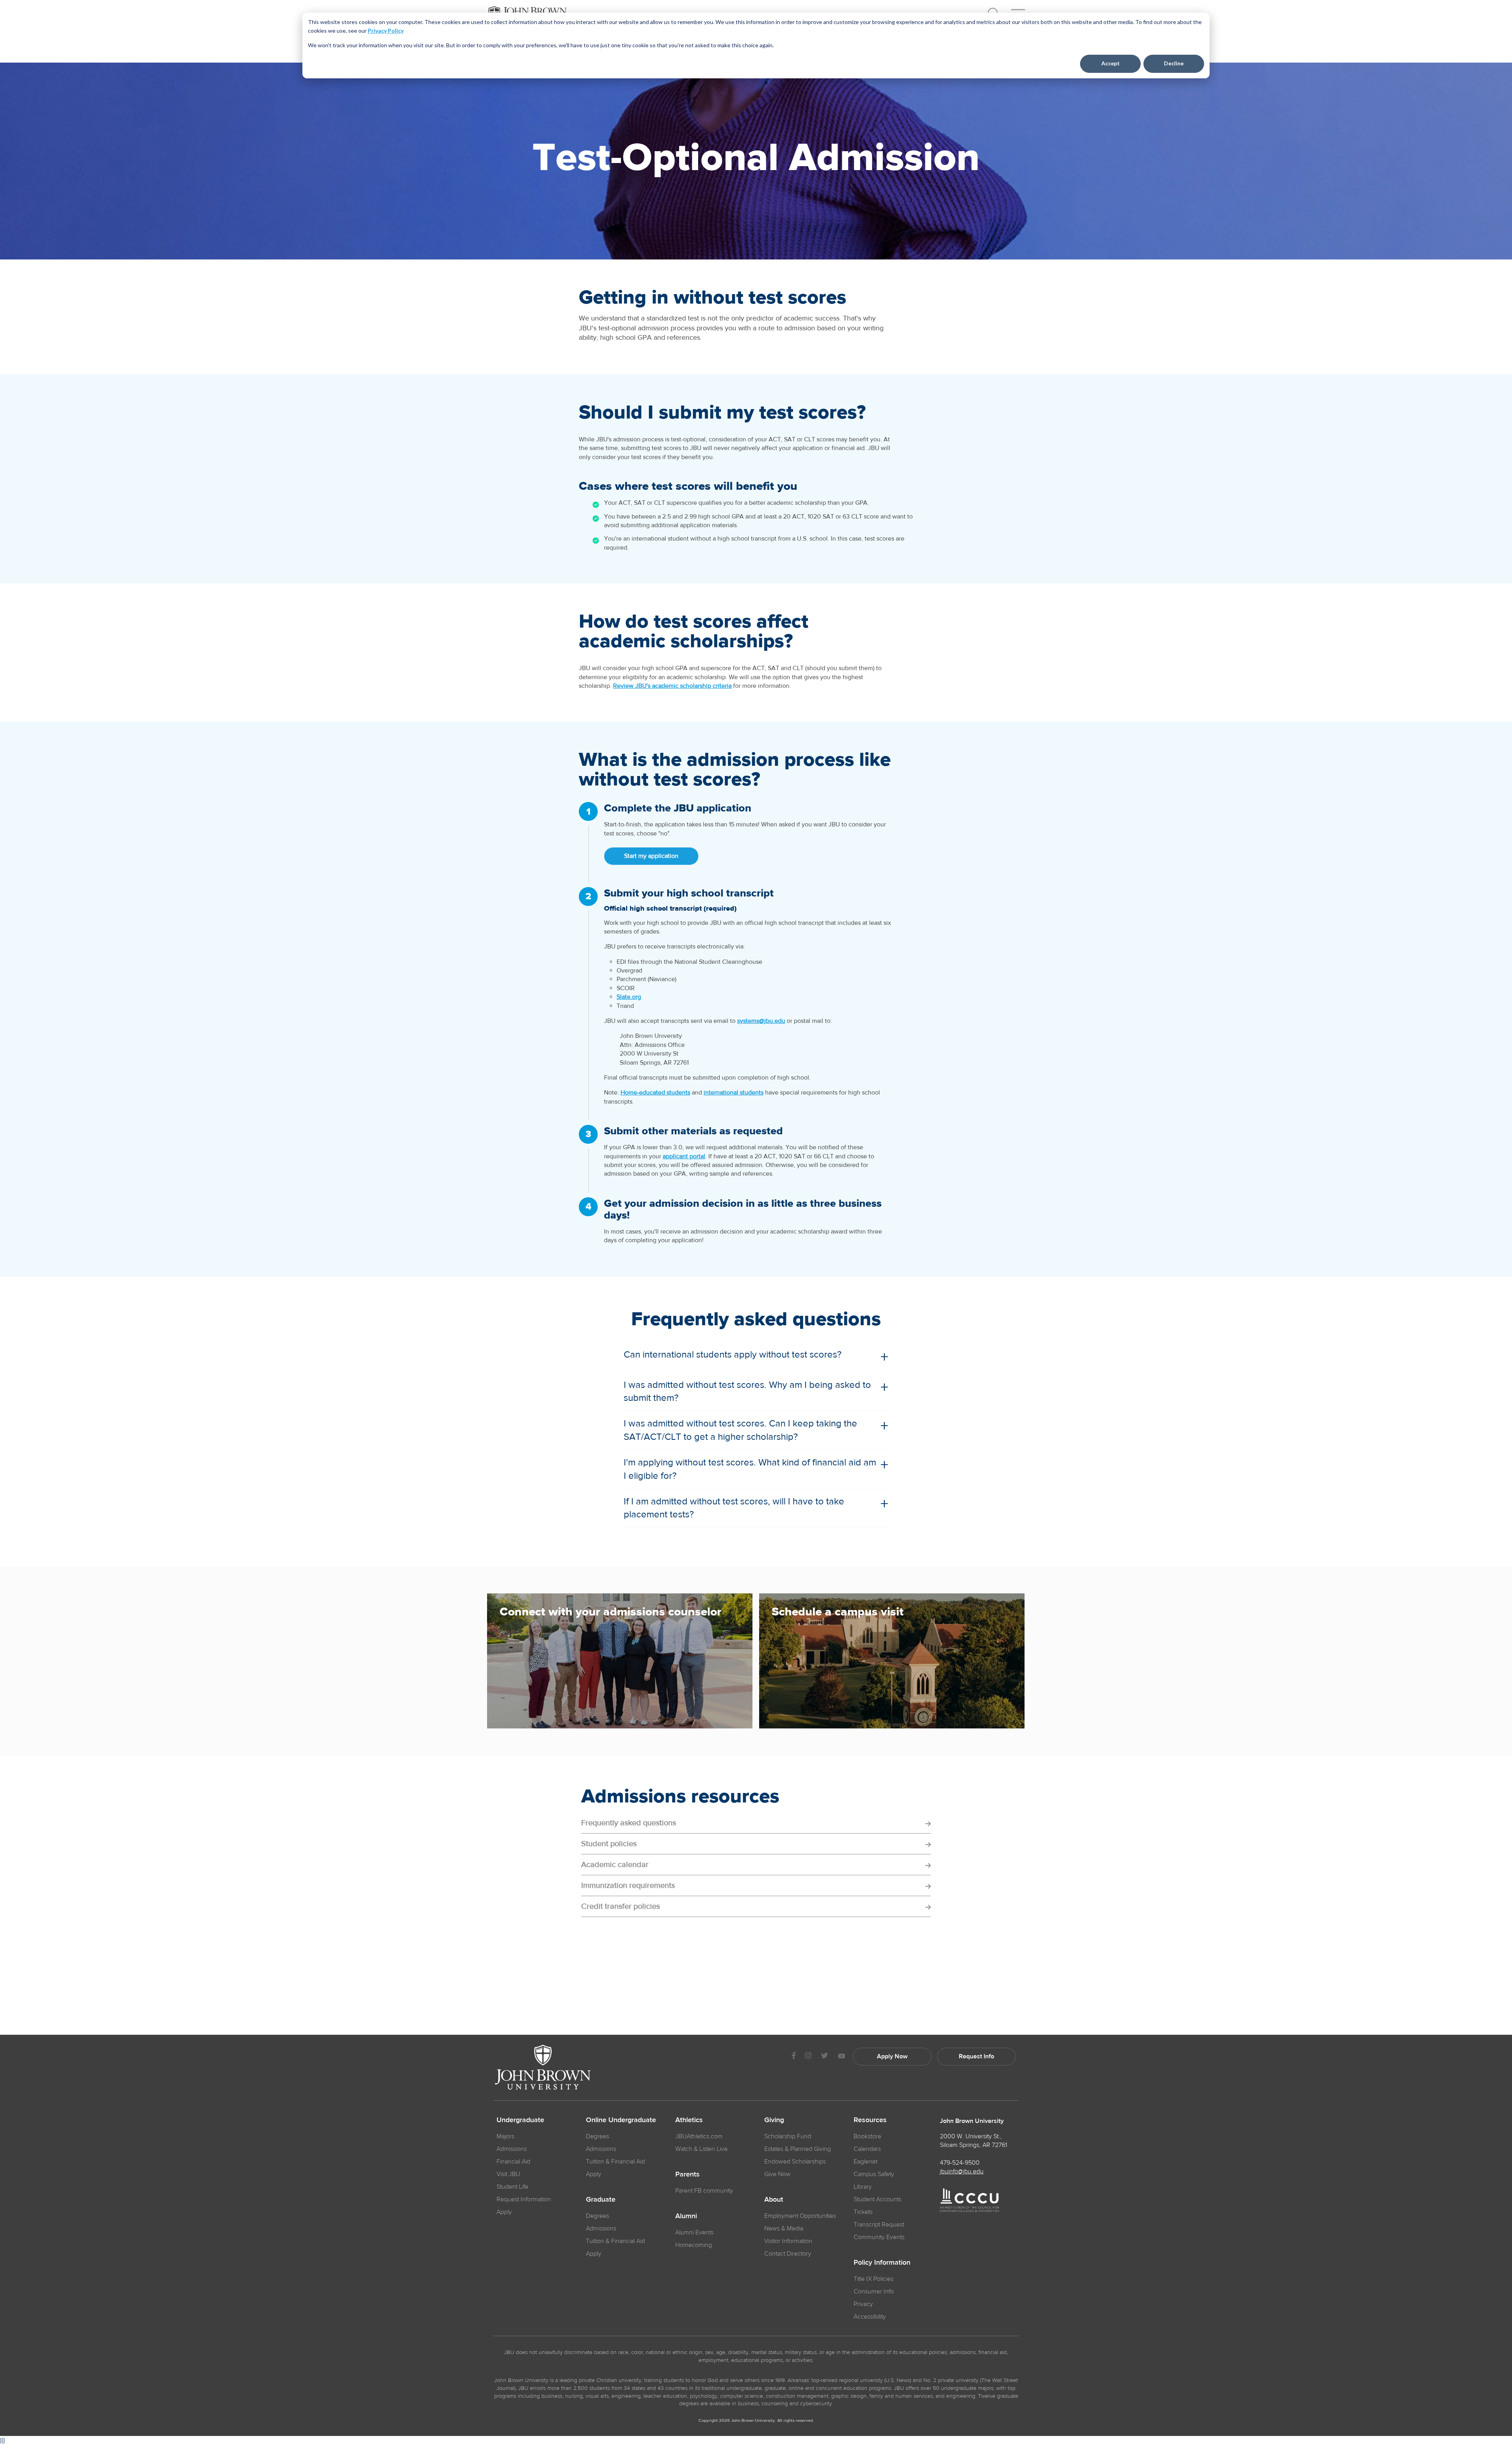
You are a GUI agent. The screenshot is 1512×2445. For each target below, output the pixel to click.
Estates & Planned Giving (798, 2149)
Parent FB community (704, 2191)
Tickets (863, 2212)
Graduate (601, 2200)
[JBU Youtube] (841, 2057)
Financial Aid (513, 2162)
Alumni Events (694, 2232)
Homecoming (694, 2245)
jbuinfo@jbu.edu (962, 2171)
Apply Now (892, 2056)
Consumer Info (874, 2291)
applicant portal (684, 1156)
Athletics (689, 2120)
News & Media (784, 2228)
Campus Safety (874, 2174)
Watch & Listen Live (701, 2149)
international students (734, 1093)
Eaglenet (865, 2162)
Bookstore (867, 2136)
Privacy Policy (386, 31)
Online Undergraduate (621, 2120)
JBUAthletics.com (699, 2136)
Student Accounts (877, 2199)
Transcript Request (879, 2225)
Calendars (867, 2149)
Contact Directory (788, 2254)
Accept (1111, 63)
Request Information (524, 2199)
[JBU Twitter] (824, 2057)
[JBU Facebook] (794, 2057)
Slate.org (629, 997)
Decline (1174, 63)
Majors (505, 2136)
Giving (774, 2120)
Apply (504, 2212)
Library (863, 2187)
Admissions (512, 2149)
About (774, 2200)
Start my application (651, 856)
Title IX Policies (874, 2279)
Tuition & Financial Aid (615, 2162)
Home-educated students (655, 1093)
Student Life (512, 2187)
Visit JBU (508, 2174)
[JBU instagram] (808, 2057)
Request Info (976, 2056)
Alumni (686, 2216)
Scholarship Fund (788, 2136)
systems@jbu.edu (761, 1021)
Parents (687, 2175)
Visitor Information (788, 2241)
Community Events (879, 2237)
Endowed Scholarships (795, 2162)
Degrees (598, 2136)
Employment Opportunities (800, 2216)
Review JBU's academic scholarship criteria (672, 686)
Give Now (777, 2174)
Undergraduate (520, 2120)
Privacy (863, 2304)
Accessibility (870, 2317)
